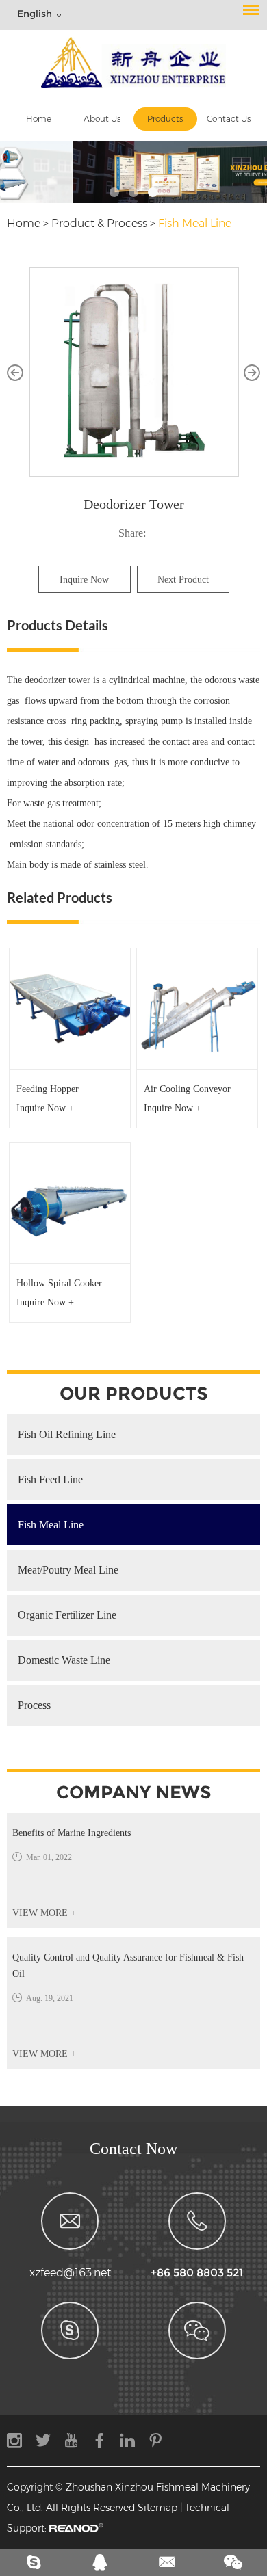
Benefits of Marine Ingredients (72, 1833)
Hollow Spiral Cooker (59, 1283)
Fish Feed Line (50, 1479)
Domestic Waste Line (64, 1660)
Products (165, 119)
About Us (102, 119)
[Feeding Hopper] (70, 1009)
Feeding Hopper (48, 1089)
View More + (44, 1913)
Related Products (60, 897)
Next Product (183, 580)
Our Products (134, 1394)
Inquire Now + (45, 1108)
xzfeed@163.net (70, 2273)
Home (39, 119)
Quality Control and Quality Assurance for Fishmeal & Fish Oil (128, 1966)
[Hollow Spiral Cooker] (70, 1203)
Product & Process (99, 223)
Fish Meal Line (195, 223)
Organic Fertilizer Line (67, 1615)
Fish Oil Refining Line (67, 1434)
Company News (134, 1792)
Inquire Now (84, 580)
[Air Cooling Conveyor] (197, 1009)
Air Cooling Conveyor (187, 1089)
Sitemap (157, 2508)
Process (34, 1705)
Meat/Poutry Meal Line (68, 1570)
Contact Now (133, 2149)
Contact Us (229, 119)
